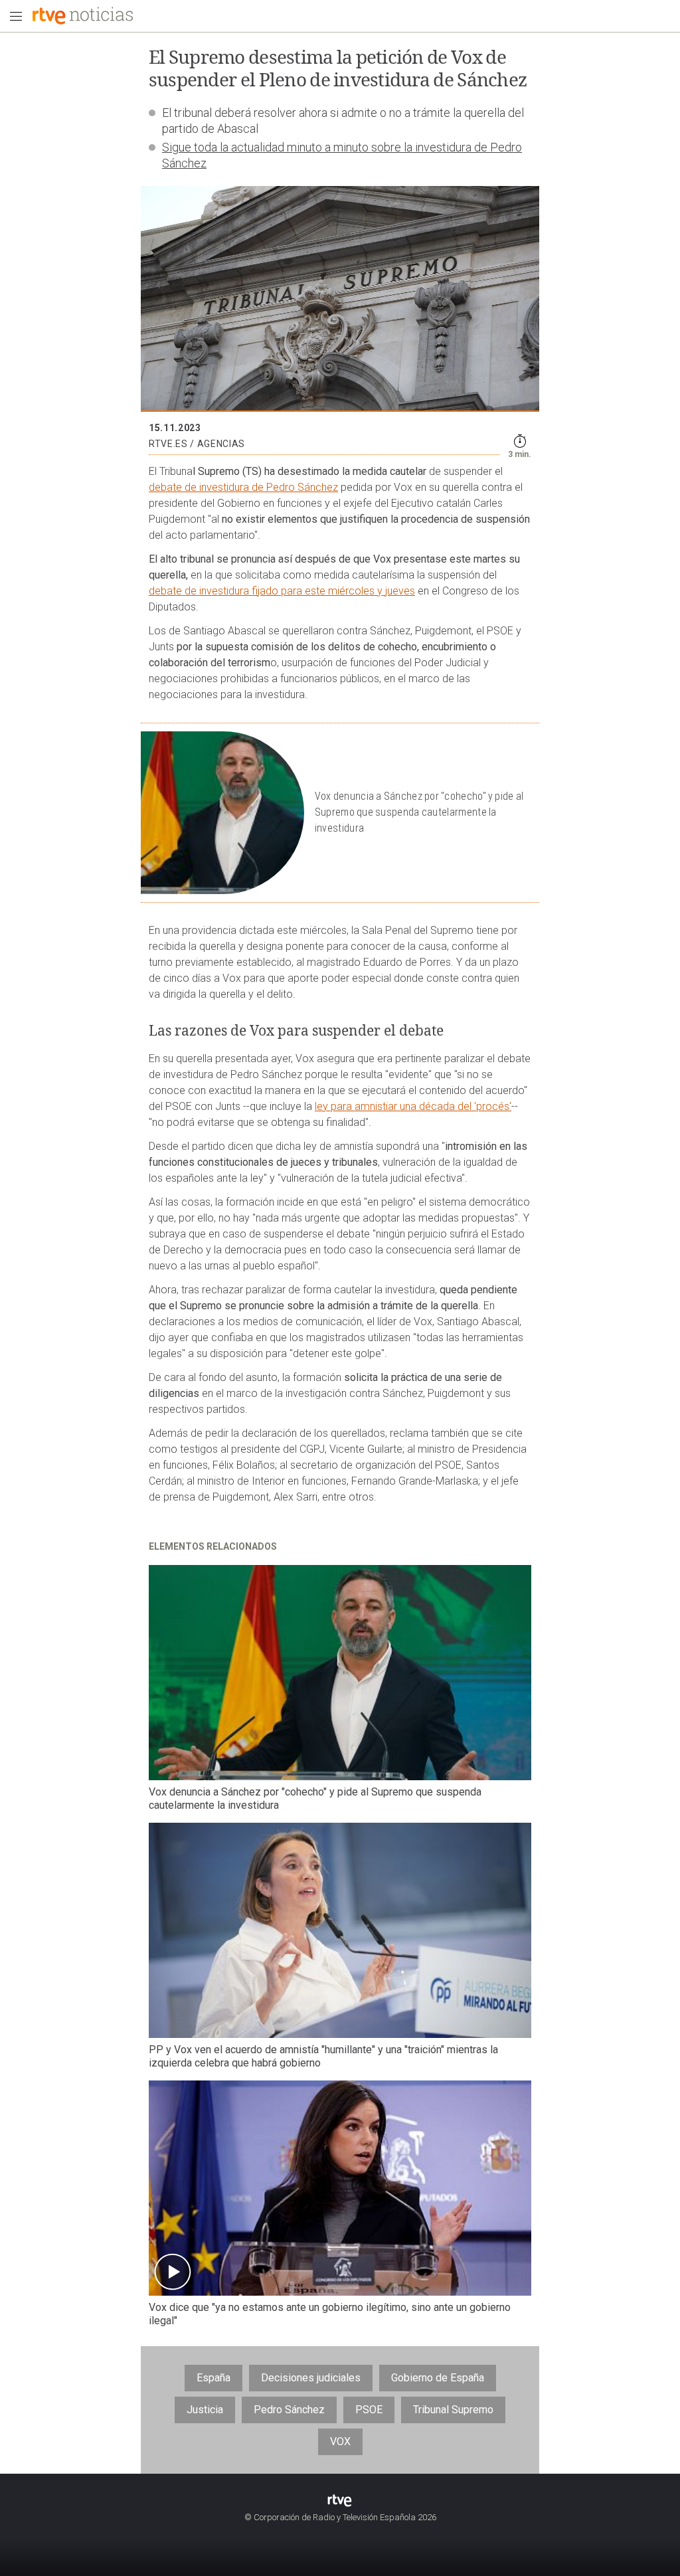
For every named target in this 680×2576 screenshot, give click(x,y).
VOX (340, 2441)
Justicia (205, 2410)
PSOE (369, 2410)
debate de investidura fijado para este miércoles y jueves (282, 591)
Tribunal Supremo (453, 2410)
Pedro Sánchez (289, 2410)
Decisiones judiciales (311, 2378)
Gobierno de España (438, 2378)
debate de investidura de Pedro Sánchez (243, 487)
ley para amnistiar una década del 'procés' (413, 1106)
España (213, 2378)
